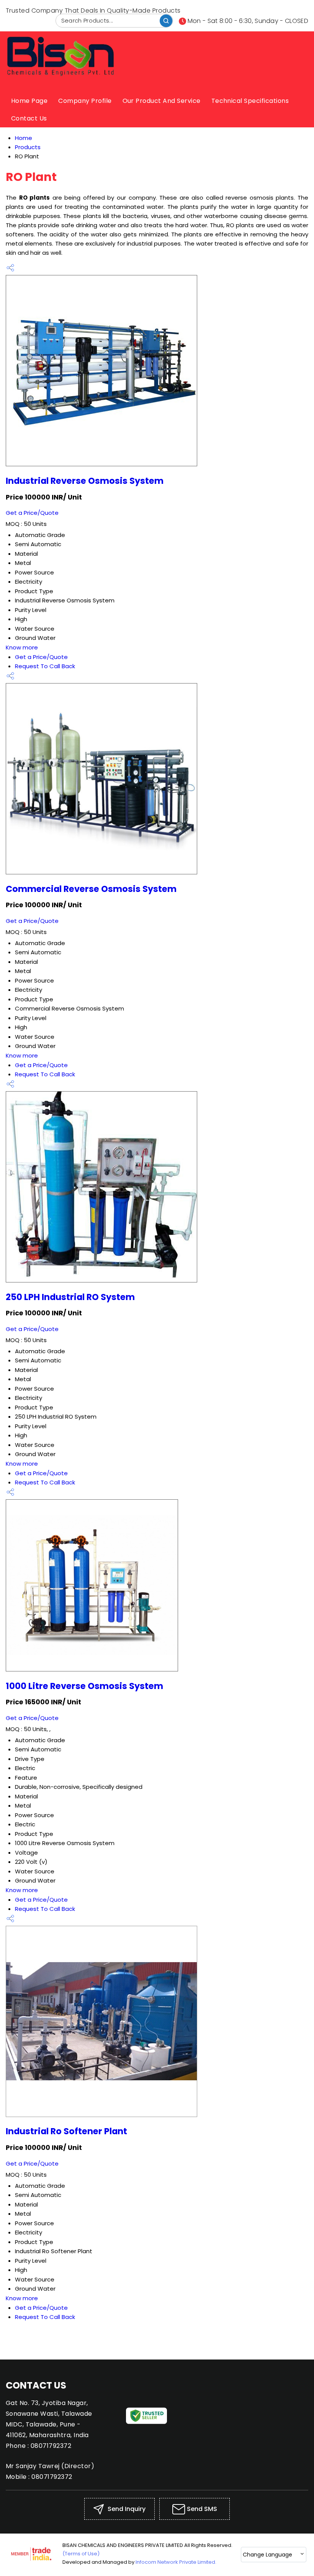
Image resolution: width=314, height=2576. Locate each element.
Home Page (29, 101)
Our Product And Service (162, 101)
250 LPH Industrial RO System (70, 1297)
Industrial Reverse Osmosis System (85, 481)
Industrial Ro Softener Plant (66, 2131)
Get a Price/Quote (32, 513)
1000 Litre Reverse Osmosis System (84, 1686)
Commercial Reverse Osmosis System (91, 889)
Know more (22, 647)
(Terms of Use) (81, 2554)
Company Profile (85, 101)
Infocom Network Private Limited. (176, 2562)
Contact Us (29, 118)
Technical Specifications (250, 101)
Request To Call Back (45, 666)
